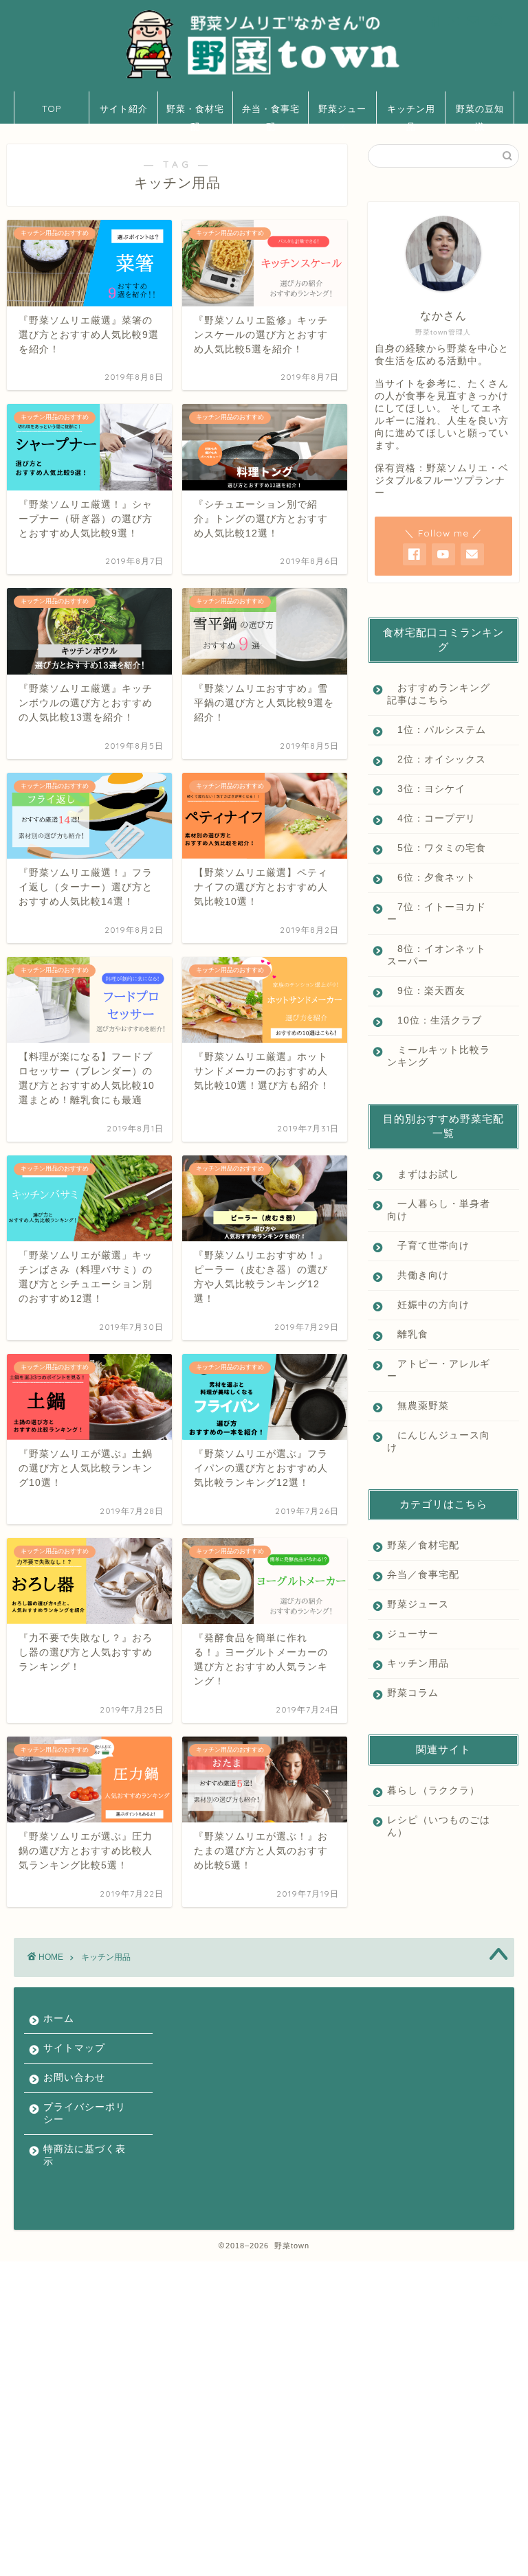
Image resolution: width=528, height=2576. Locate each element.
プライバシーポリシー (85, 2113)
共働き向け (418, 1275)
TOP (52, 109)
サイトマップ (74, 2048)
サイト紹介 (124, 109)
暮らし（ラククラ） (433, 1790)
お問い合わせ (74, 2078)
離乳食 (408, 1334)
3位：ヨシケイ (426, 789)
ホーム (59, 2019)
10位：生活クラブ (434, 1020)
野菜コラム (413, 1693)
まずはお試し (423, 1174)
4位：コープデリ (431, 818)
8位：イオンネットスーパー (437, 955)
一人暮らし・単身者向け (439, 1210)
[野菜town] (264, 78)
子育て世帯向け (428, 1246)
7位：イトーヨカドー (437, 913)
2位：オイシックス (437, 759)
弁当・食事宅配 (271, 113)
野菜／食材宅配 (423, 1545)
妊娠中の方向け (428, 1305)
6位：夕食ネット (431, 878)
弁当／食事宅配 (423, 1575)
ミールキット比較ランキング (439, 1056)
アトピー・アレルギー (439, 1370)
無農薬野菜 (418, 1406)
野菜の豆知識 (480, 113)
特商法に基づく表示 (85, 2155)
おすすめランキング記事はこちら (439, 694)
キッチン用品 (411, 113)
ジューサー (413, 1634)
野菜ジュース (342, 113)
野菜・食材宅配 (195, 113)
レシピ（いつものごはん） (439, 1826)
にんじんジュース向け (439, 1442)
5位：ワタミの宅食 (437, 848)
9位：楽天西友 (426, 991)
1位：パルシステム (437, 730)
